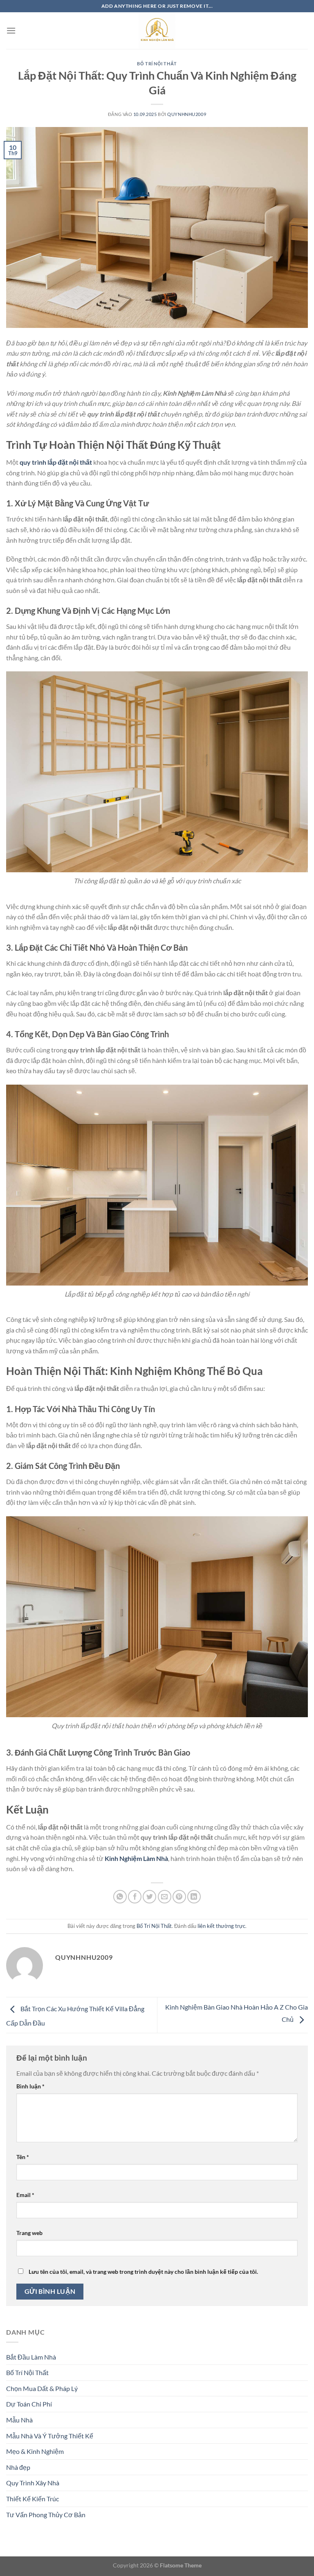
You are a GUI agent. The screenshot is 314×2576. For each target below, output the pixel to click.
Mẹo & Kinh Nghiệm (35, 2451)
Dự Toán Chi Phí (29, 2404)
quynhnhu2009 (187, 114)
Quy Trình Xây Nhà (33, 2483)
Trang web (29, 2233)
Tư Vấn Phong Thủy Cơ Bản (46, 2515)
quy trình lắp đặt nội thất (56, 462)
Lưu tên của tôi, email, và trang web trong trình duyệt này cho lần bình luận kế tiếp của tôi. (143, 2272)
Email (25, 2195)
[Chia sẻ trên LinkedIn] (194, 1897)
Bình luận (30, 2086)
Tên (23, 2157)
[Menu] (11, 30)
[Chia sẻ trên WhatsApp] (120, 1897)
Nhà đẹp (18, 2467)
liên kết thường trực (221, 1926)
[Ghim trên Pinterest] (179, 1897)
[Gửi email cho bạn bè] (165, 1897)
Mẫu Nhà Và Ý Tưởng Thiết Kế (50, 2436)
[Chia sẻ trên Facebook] (135, 1897)
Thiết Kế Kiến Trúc (33, 2499)
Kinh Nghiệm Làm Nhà (136, 1858)
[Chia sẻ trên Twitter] (149, 1897)
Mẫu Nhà (19, 2420)
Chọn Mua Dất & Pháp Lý (42, 2388)
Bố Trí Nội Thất (157, 64)
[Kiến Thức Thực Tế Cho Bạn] (157, 31)
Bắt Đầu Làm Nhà (31, 2357)
